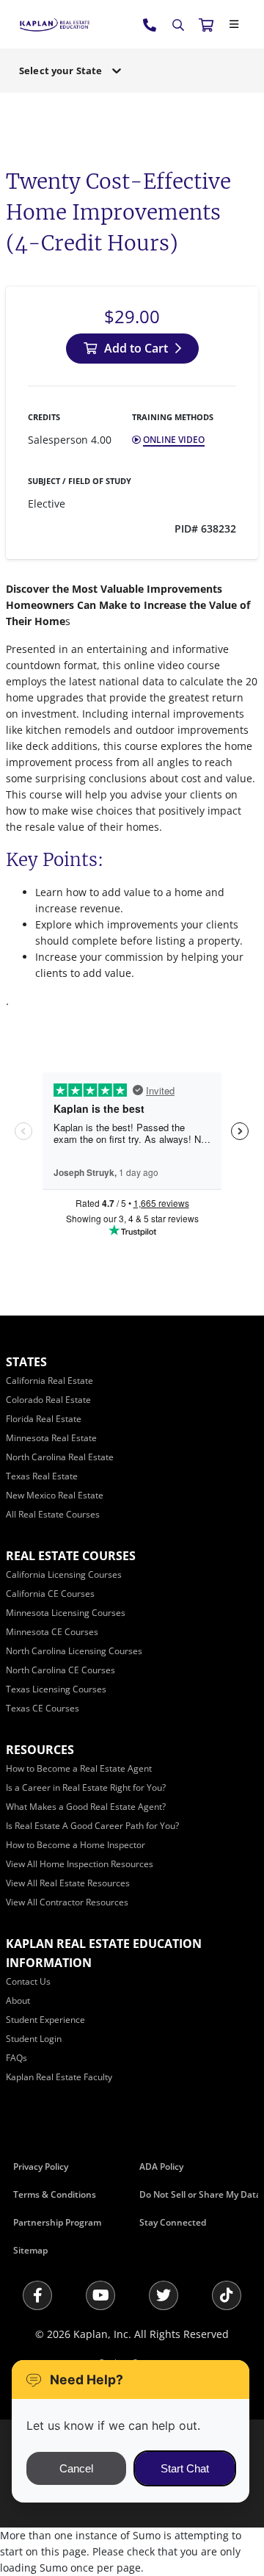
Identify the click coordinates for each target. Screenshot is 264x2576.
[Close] (234, 24)
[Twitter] (164, 2295)
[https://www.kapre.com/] (55, 24)
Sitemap (30, 2250)
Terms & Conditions (55, 2194)
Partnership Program (57, 2222)
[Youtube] (100, 2295)
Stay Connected (173, 2222)
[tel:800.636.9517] (150, 24)
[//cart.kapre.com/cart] (206, 24)
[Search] (178, 25)
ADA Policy (161, 2166)
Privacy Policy (41, 2166)
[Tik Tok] (227, 2295)
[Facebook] (37, 2295)
